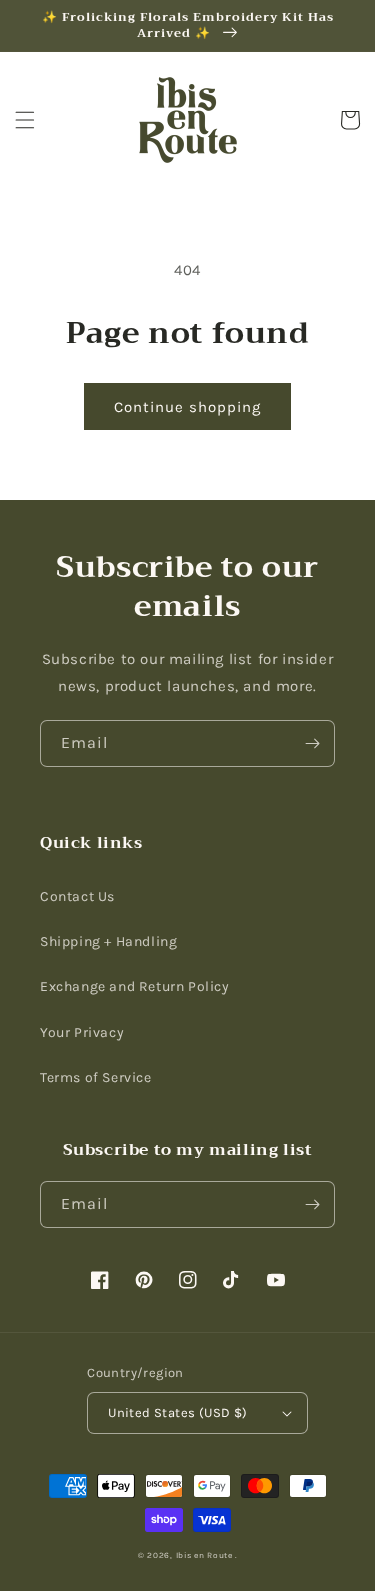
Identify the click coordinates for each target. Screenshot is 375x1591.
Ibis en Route (204, 1555)
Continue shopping (187, 407)
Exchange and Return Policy (135, 986)
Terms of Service (96, 1077)
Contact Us (77, 896)
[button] (25, 120)
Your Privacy (82, 1032)
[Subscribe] (312, 743)
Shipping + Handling (108, 941)
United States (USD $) (177, 1412)
